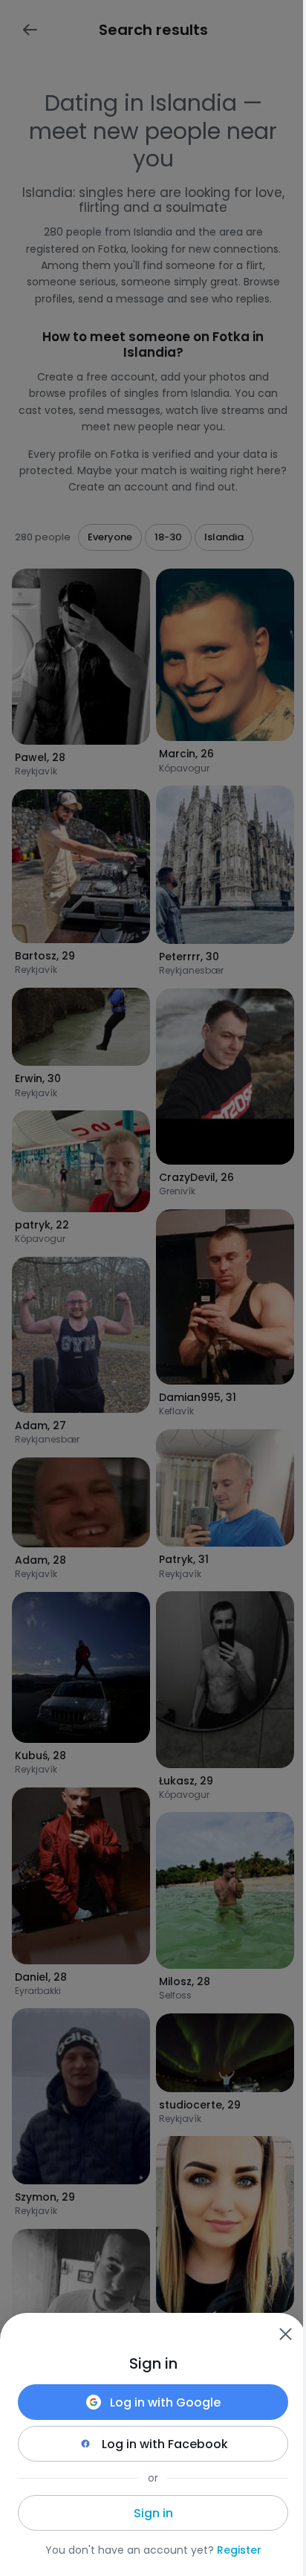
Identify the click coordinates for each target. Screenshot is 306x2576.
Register (239, 2550)
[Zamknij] (285, 2334)
